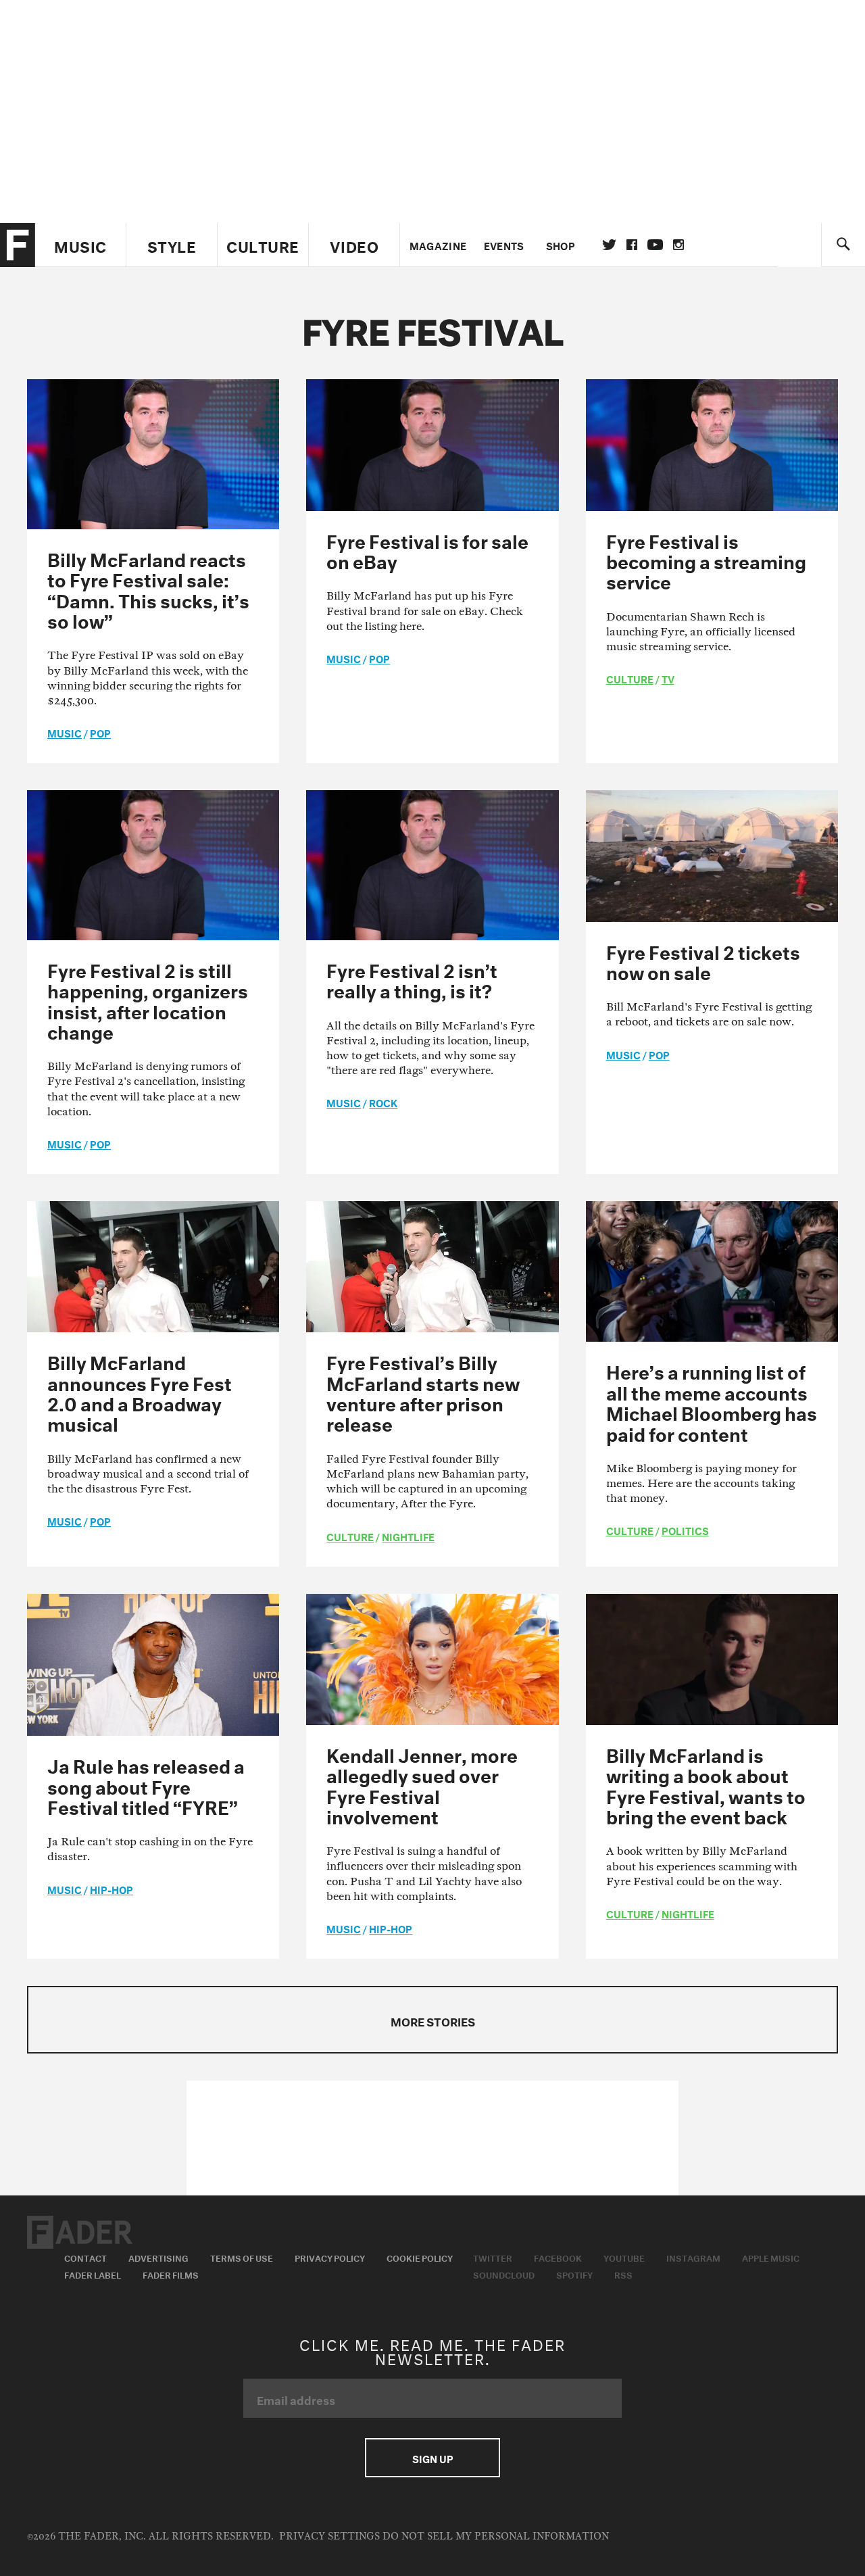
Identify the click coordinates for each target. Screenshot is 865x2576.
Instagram (693, 2257)
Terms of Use (242, 2257)
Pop (100, 732)
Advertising (158, 2257)
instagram (678, 245)
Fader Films (171, 2274)
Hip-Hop (112, 1889)
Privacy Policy (330, 2257)
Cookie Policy (420, 2257)
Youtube (624, 2257)
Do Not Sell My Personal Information (496, 2536)
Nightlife (408, 1536)
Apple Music (771, 2257)
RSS (623, 2274)
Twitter (609, 245)
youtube (655, 245)
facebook (632, 245)
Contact (85, 2257)
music (65, 732)
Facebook (558, 2257)
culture (630, 678)
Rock (383, 1102)
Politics (685, 1530)
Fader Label (93, 2274)
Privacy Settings (329, 2536)
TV (668, 678)
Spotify (574, 2274)
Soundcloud (504, 2274)
